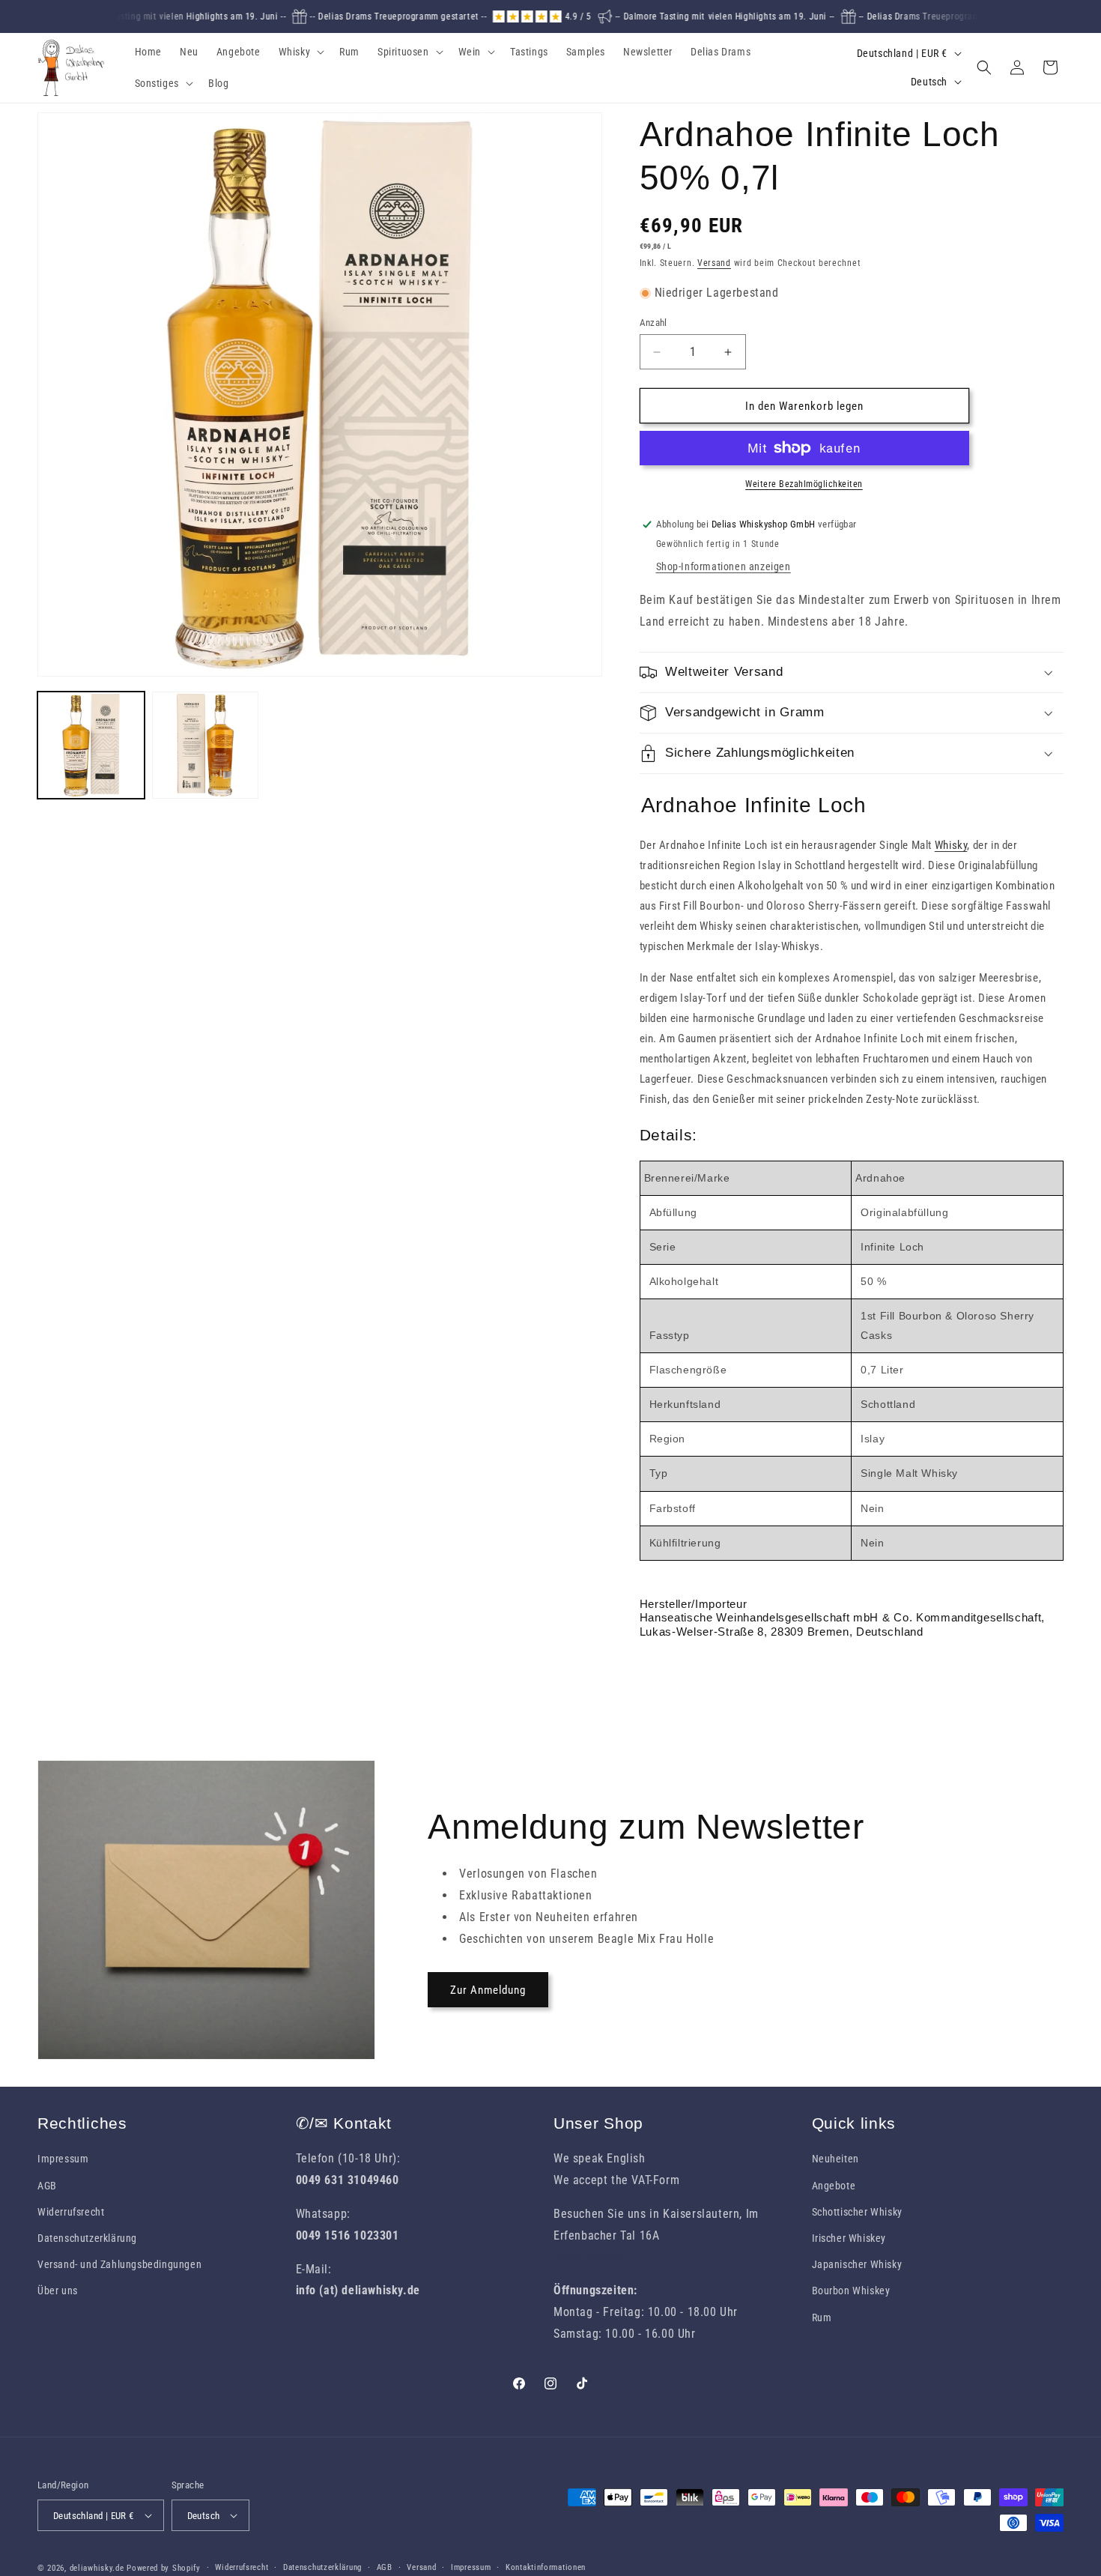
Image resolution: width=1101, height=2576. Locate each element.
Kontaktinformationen (546, 2567)
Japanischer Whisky (857, 2264)
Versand (714, 263)
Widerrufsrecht (71, 2212)
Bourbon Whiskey (851, 2291)
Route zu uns (588, 2257)
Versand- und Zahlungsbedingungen (119, 2264)
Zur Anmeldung (488, 1990)
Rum (822, 2318)
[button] (300, 52)
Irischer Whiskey (849, 2238)
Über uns (58, 2291)
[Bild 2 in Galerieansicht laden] (206, 745)
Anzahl (653, 323)
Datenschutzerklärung (87, 2238)
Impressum (63, 2159)
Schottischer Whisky (857, 2212)
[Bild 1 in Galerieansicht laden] (91, 745)
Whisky (951, 845)
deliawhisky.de (97, 2568)
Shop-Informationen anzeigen (724, 566)
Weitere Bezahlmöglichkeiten (804, 484)
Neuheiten (835, 2159)
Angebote (834, 2186)
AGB (47, 2186)
